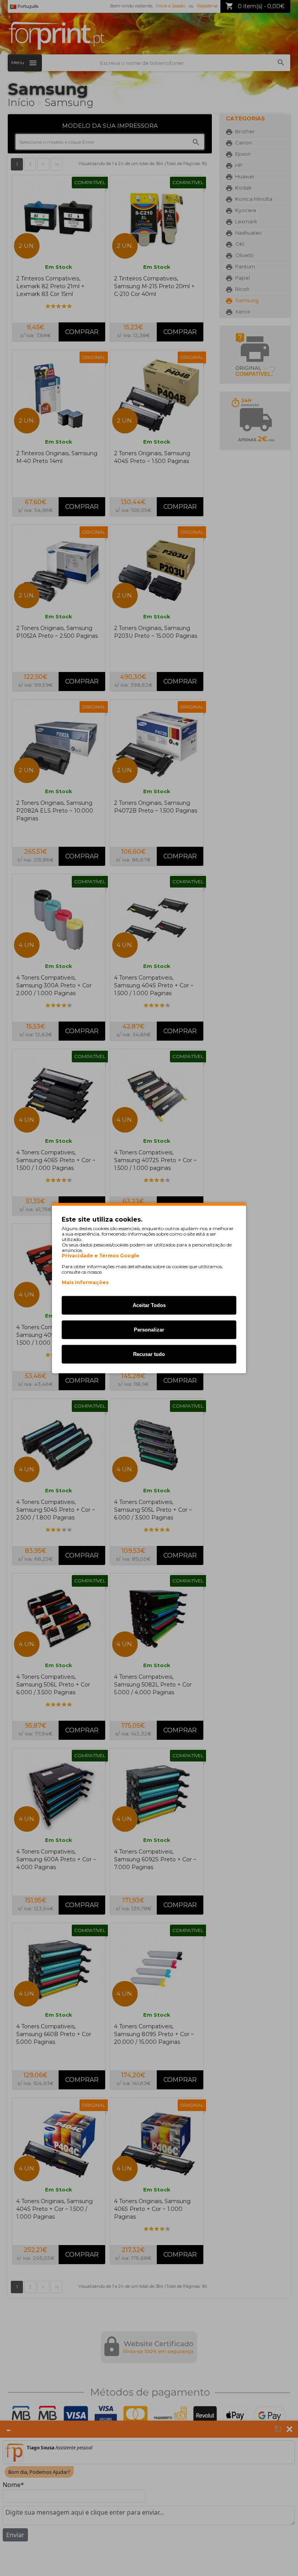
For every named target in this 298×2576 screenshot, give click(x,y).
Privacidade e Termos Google (100, 1256)
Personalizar (149, 1330)
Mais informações (85, 1282)
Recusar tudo (149, 1354)
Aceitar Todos (149, 1305)
